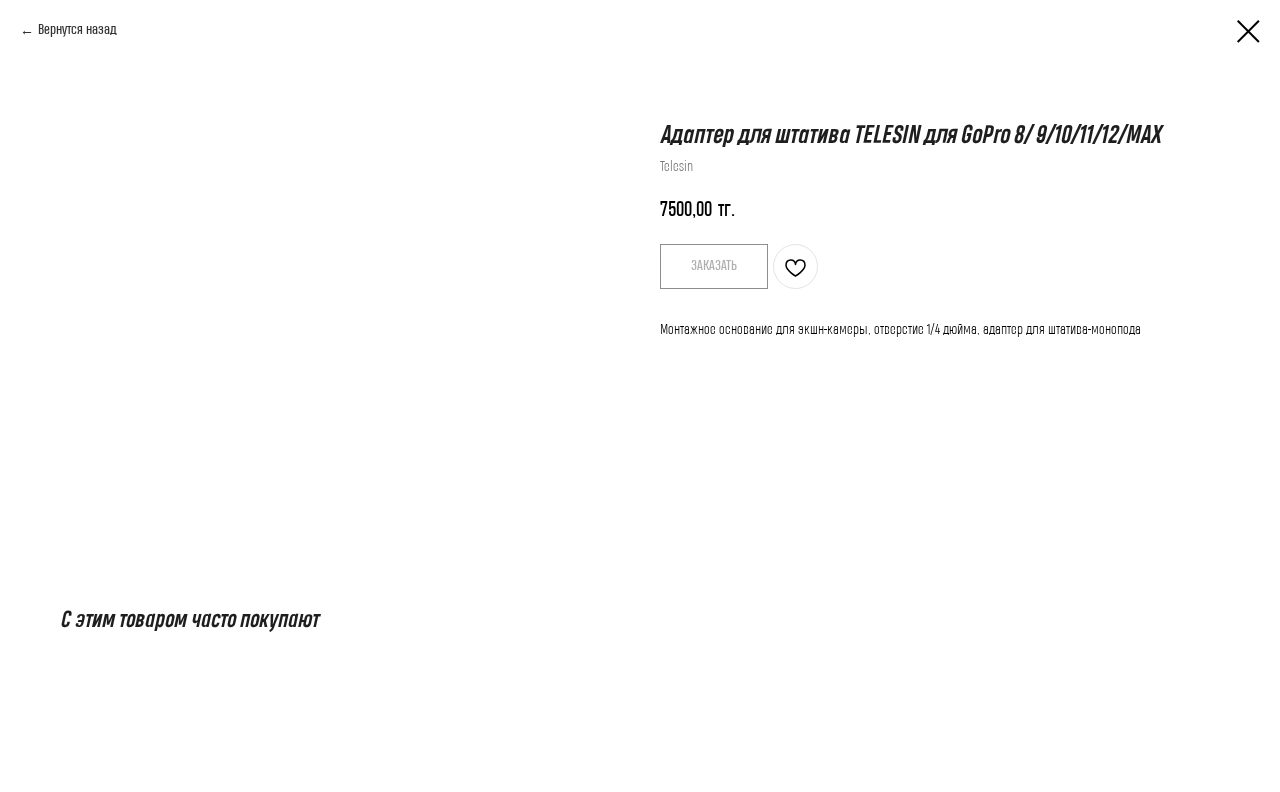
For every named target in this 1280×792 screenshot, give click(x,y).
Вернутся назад (77, 30)
